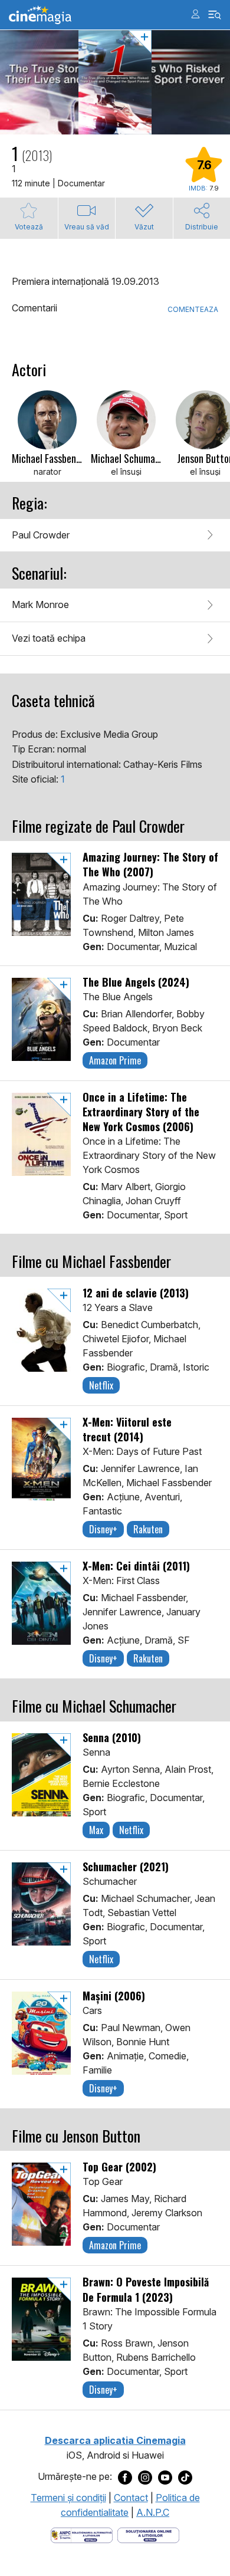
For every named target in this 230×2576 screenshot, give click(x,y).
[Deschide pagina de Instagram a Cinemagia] (145, 2477)
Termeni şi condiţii (68, 2498)
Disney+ (103, 1529)
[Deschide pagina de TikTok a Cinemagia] (185, 2477)
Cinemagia (40, 15)
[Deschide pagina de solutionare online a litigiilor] (148, 2534)
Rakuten (148, 1529)
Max (96, 1830)
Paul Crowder (41, 535)
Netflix (101, 1385)
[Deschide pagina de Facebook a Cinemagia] (125, 2477)
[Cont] (195, 14)
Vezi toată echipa (49, 638)
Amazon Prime (115, 1060)
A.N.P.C (153, 2512)
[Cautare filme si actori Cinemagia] (215, 15)
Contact (131, 2498)
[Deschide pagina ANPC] (82, 2534)
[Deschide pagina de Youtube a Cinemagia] (165, 2477)
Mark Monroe (40, 604)
